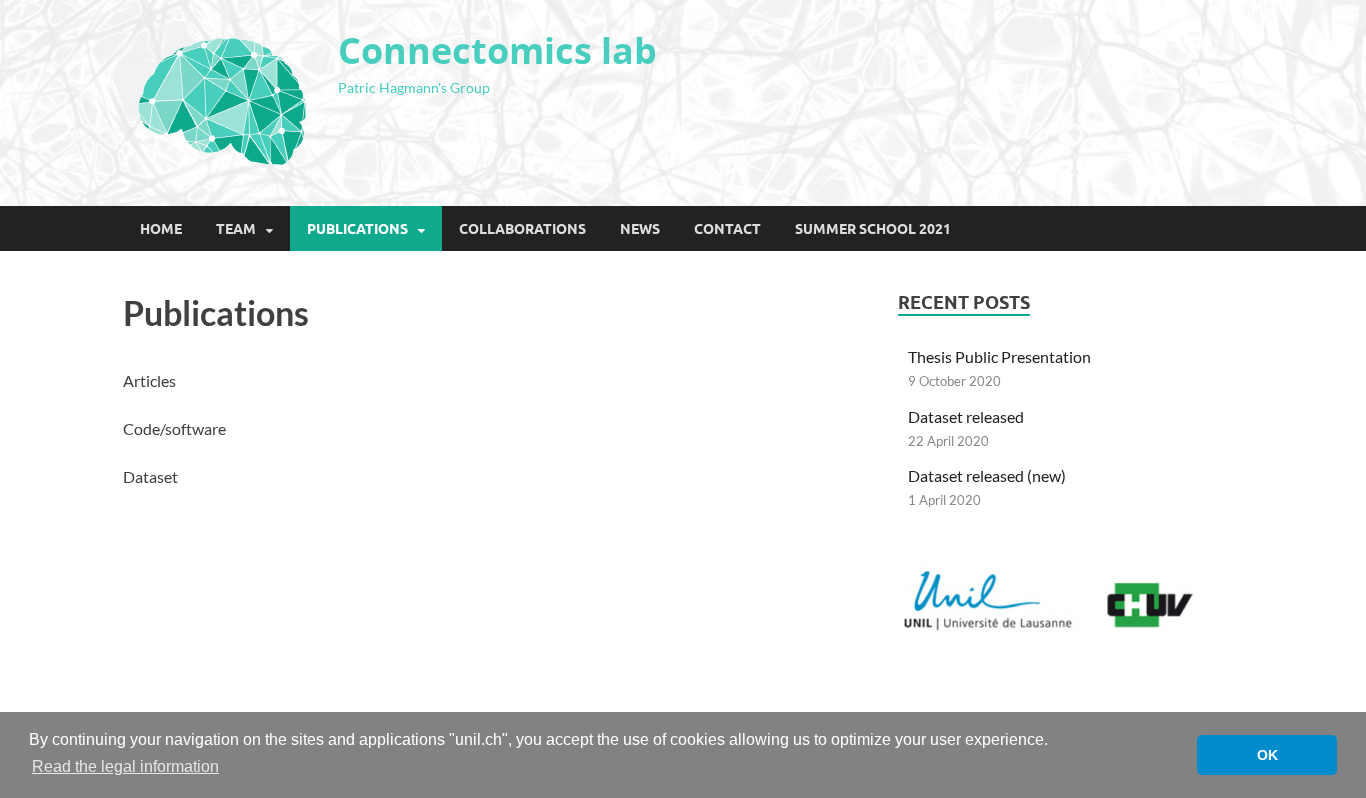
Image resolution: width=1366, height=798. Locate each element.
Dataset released (966, 416)
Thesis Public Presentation (999, 356)
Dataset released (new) (987, 475)
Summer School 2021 (873, 229)
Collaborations (522, 229)
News (640, 229)
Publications (357, 229)
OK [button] (1267, 755)
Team (236, 229)
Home (161, 229)
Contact (727, 229)
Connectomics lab (497, 50)
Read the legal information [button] (125, 766)
